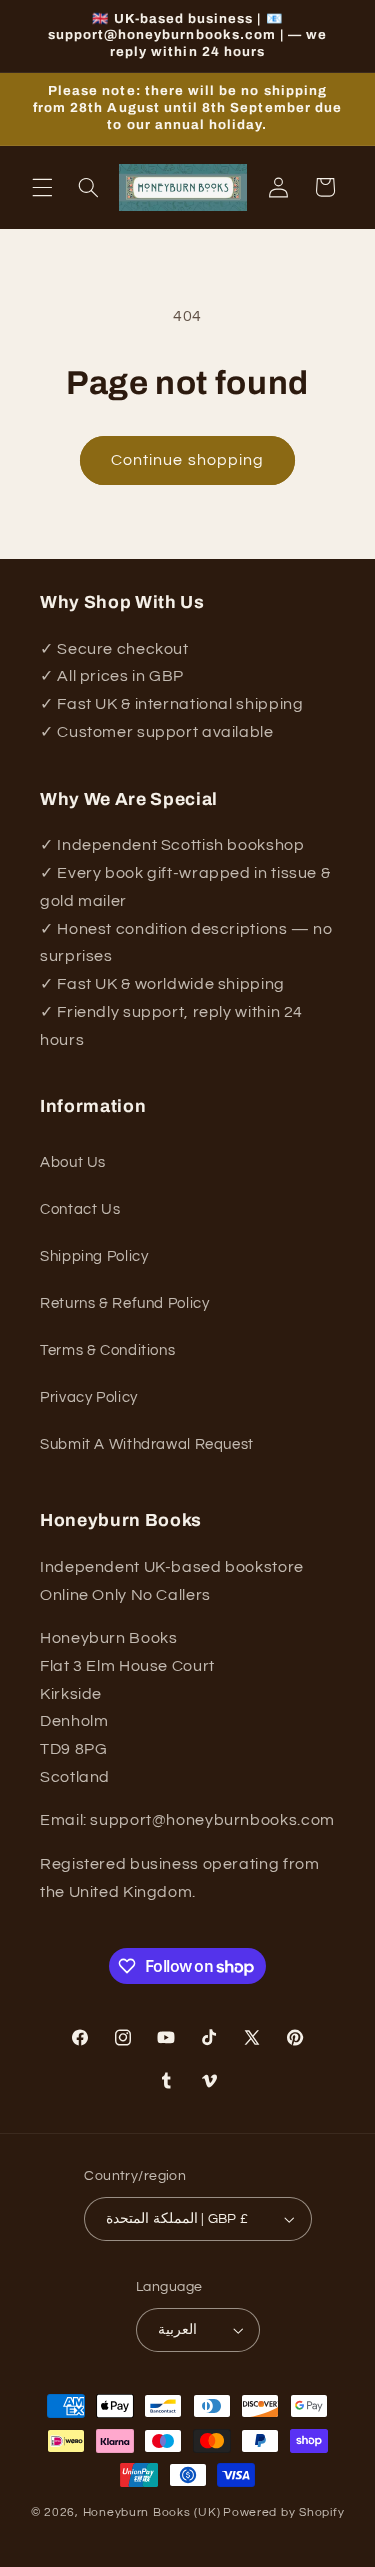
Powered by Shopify (283, 2512)
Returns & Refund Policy (125, 1303)
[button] (42, 187)
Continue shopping (187, 460)
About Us (73, 1162)
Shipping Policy (94, 1256)
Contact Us (80, 1209)
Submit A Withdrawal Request (147, 1444)
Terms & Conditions (107, 1350)
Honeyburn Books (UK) (152, 2512)
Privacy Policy (89, 1397)
